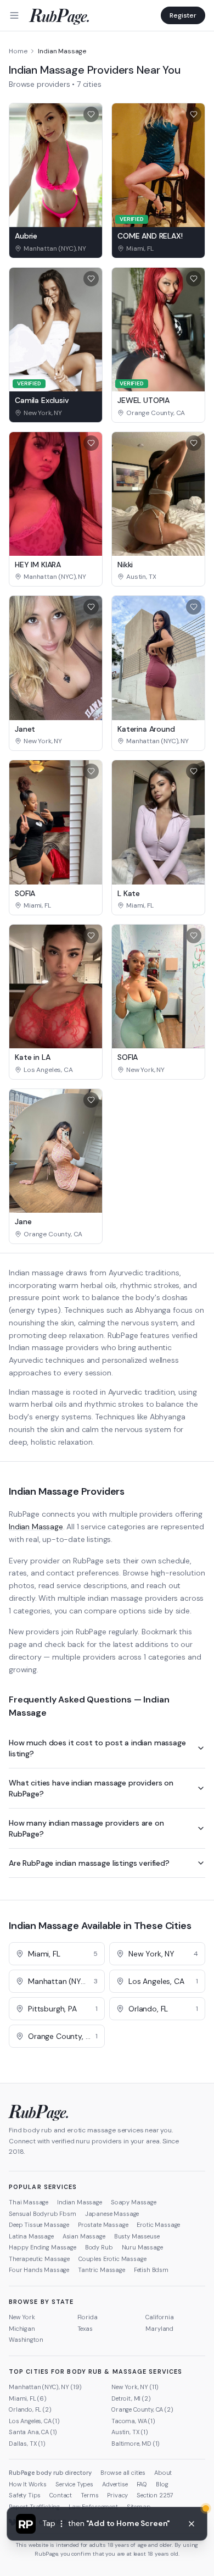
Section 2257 (155, 2495)
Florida (88, 2317)
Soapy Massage (134, 2202)
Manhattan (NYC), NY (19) (45, 2387)
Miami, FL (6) (28, 2398)
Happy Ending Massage (43, 2247)
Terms (89, 2495)
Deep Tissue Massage (39, 2225)
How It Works (28, 2484)
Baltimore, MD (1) (136, 2444)
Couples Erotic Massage (112, 2259)
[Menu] (14, 15)
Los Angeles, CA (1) (34, 2421)
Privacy (117, 2495)
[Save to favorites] (91, 114)
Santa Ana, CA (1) (33, 2432)
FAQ (142, 2484)
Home (18, 51)
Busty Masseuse (137, 2236)
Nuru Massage (142, 2247)
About (163, 2473)
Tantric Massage (102, 2270)
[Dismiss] (192, 2524)
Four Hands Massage (39, 2270)
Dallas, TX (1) (27, 2444)
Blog (162, 2484)
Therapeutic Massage (39, 2259)
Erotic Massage (158, 2225)
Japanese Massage (112, 2214)
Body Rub (99, 2247)
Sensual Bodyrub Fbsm (43, 2214)
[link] (56, 248)
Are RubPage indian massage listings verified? (89, 1863)
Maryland (159, 2329)
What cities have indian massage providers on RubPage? (91, 1788)
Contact (61, 2495)
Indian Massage (36, 1527)
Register (183, 15)
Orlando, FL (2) (30, 2409)
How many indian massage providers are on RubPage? (86, 1828)
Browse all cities (123, 2473)
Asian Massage (84, 2236)
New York (22, 2317)
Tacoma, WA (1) (133, 2421)
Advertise (115, 2484)
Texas (85, 2329)
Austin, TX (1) (130, 2432)
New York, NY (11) (135, 2387)
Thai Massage (29, 2202)
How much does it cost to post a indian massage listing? (97, 1748)
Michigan (22, 2329)
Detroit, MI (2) (131, 2398)
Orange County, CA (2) (142, 2409)
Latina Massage (31, 2236)
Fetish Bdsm (151, 2270)
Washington (26, 2340)
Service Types (74, 2484)
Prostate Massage (103, 2225)
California (159, 2317)
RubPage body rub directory (50, 2473)
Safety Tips (25, 2495)
